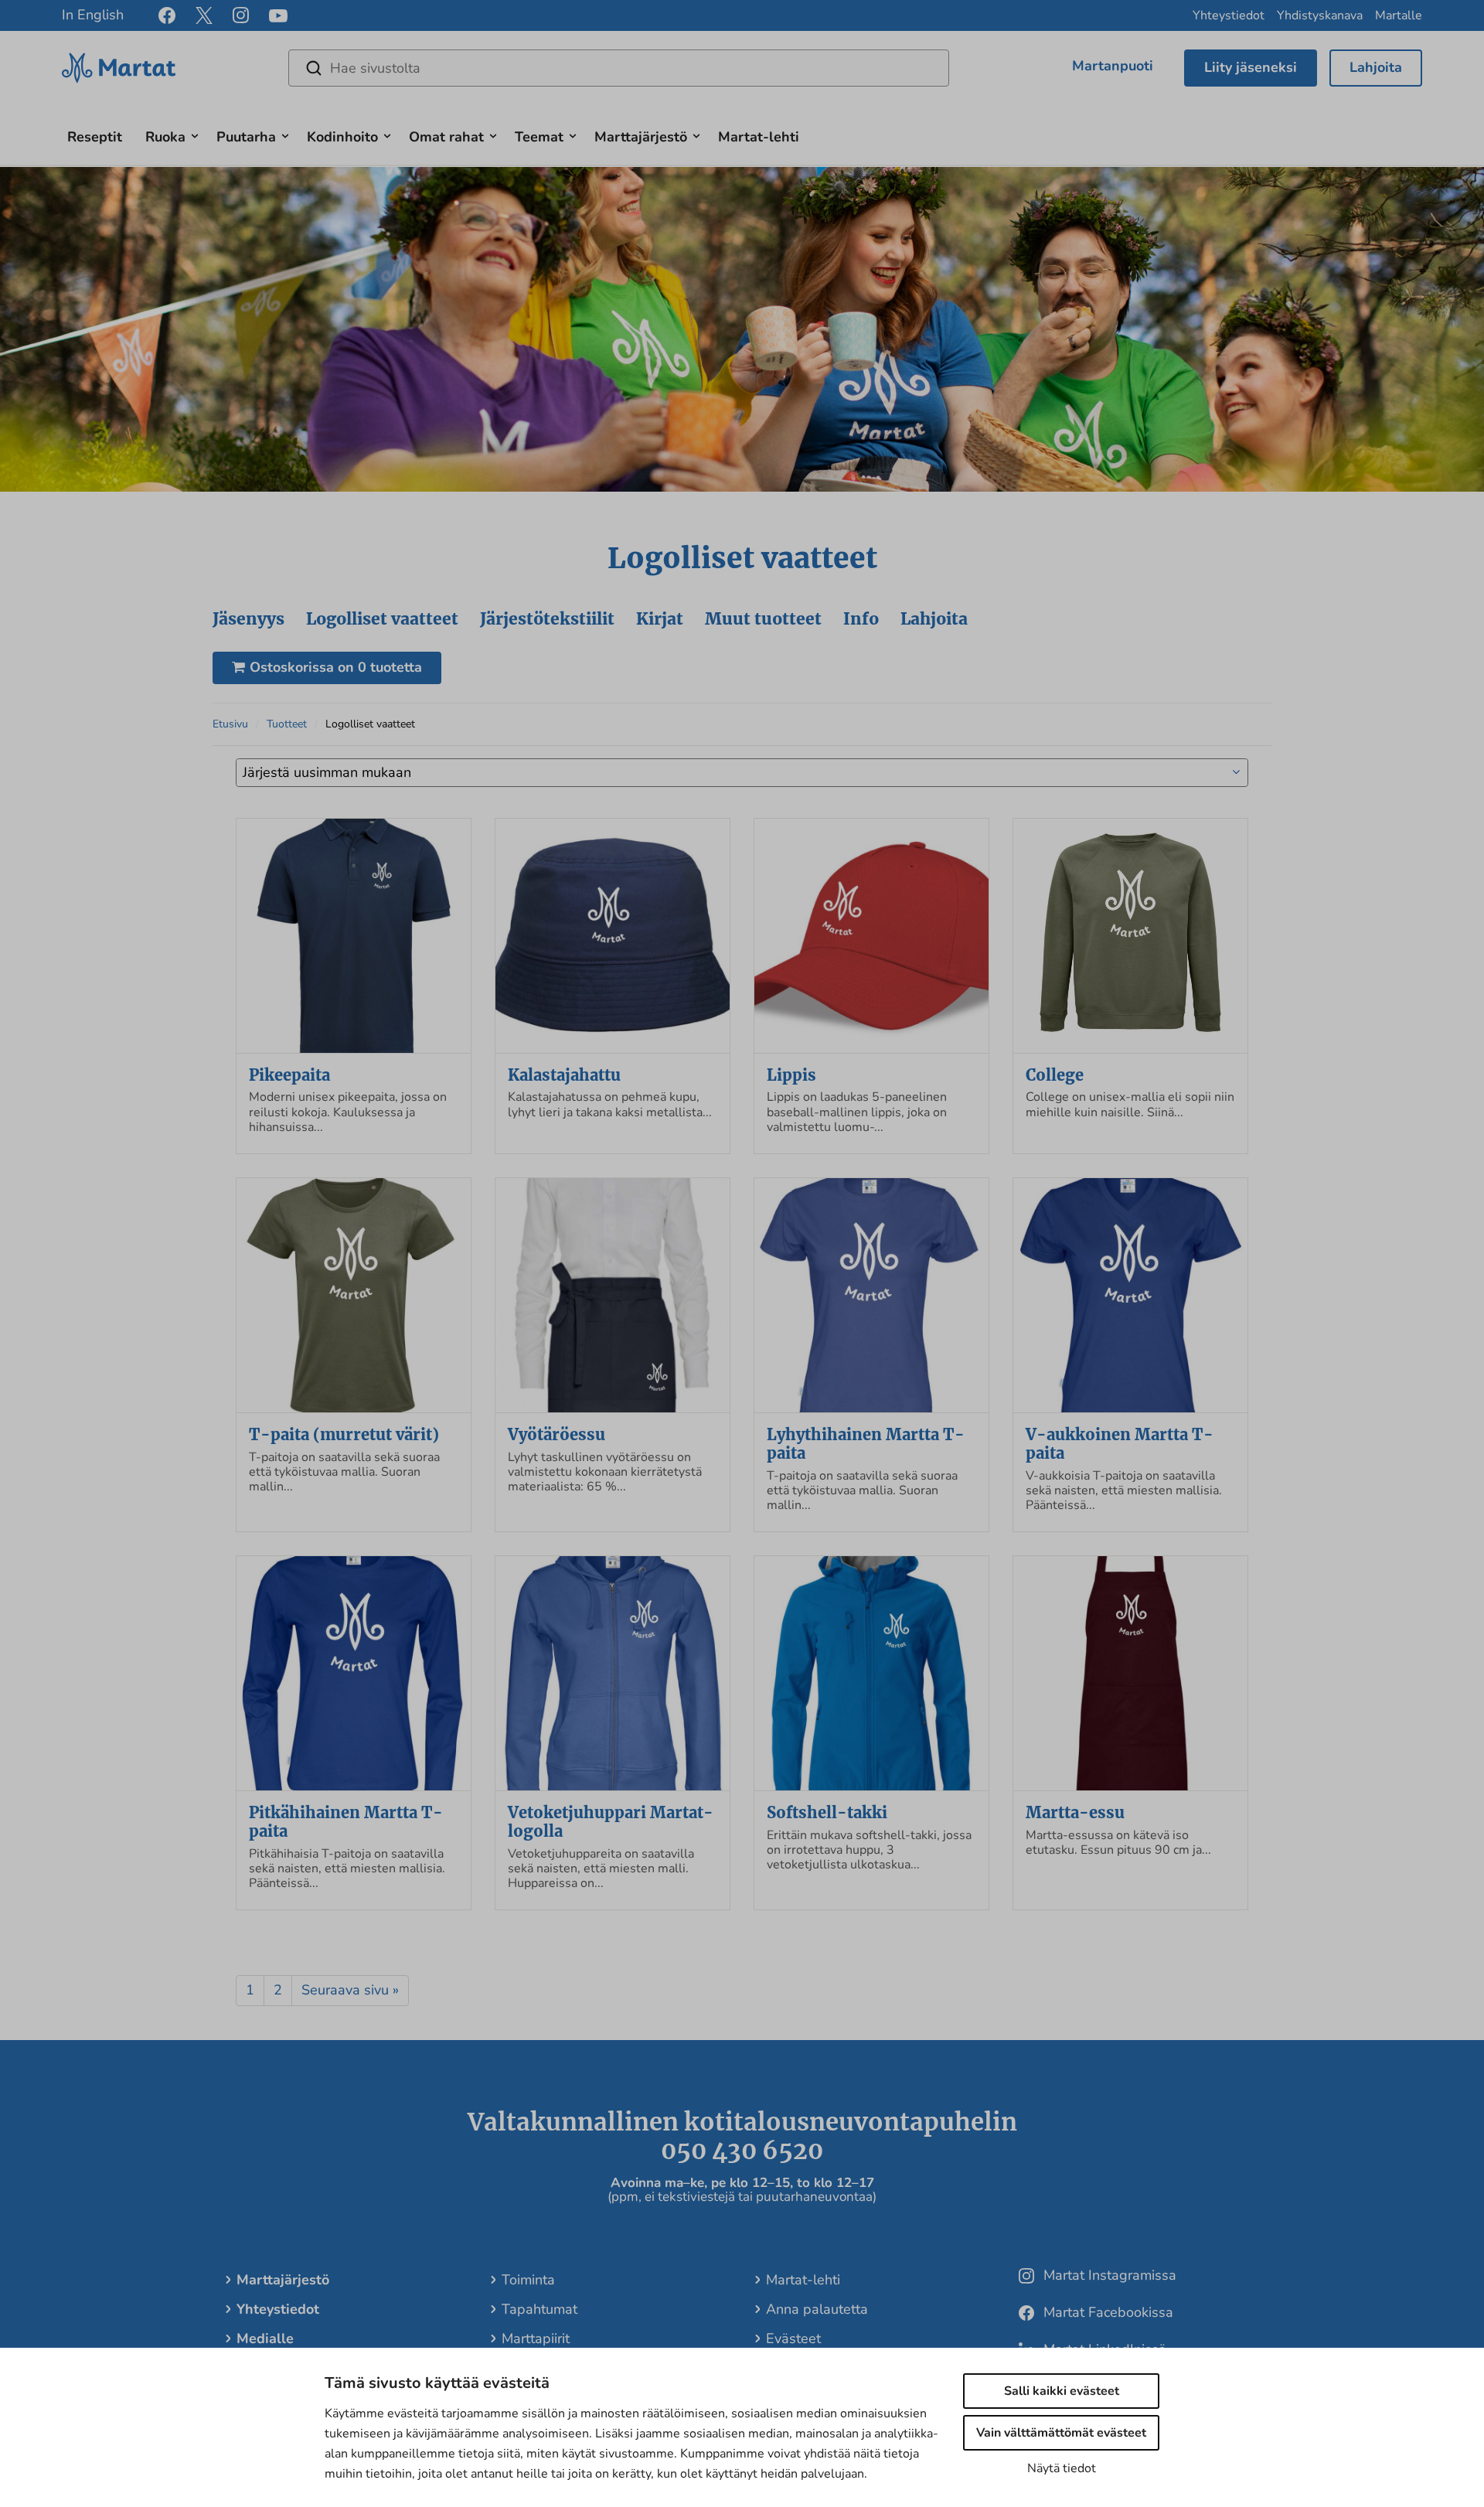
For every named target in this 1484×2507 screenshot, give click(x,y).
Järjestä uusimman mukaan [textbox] (327, 772)
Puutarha (246, 137)
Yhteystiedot (1229, 15)
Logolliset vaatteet (382, 619)
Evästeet (793, 2338)
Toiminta (528, 2280)
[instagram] (241, 15)
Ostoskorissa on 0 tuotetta (336, 667)
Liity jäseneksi (1251, 67)
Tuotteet (287, 724)
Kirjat (660, 619)
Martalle (1399, 15)
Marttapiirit (536, 2338)
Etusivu (230, 724)
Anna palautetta (817, 2309)
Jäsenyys (248, 619)
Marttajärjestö (641, 137)
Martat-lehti (759, 137)
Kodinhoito (342, 137)
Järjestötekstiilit (547, 619)
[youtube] (278, 16)
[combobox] (742, 773)
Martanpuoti (1113, 66)
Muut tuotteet (763, 619)
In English (93, 15)
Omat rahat (446, 137)
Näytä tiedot (1062, 2468)
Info (861, 619)
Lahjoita (1376, 67)
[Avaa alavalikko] (195, 134)
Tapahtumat (539, 2309)
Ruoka (165, 137)
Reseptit (95, 137)
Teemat (539, 137)
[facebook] (167, 15)
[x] (204, 15)
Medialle (265, 2338)
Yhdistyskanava (1320, 15)
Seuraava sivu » (350, 1990)
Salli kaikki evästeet (1062, 2391)
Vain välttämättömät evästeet (1061, 2433)
